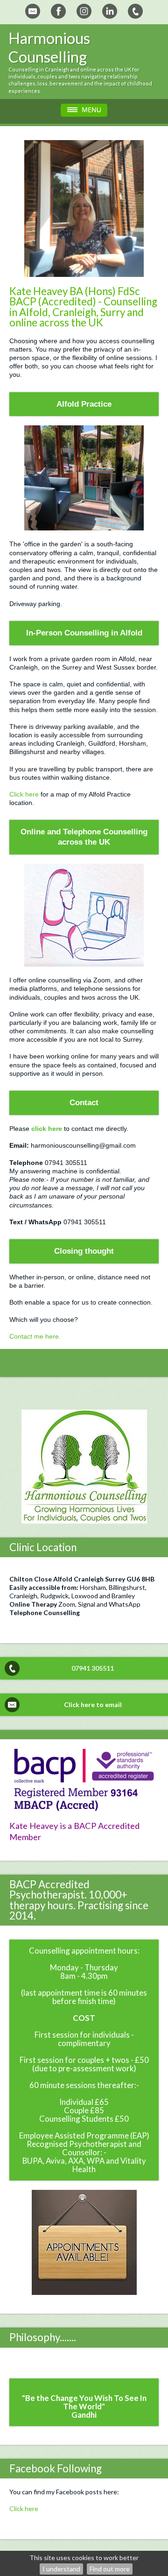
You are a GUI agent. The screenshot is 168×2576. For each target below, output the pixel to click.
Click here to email (93, 1704)
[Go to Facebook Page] (58, 11)
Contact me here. (35, 1336)
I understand (61, 2569)
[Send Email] (33, 11)
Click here (24, 794)
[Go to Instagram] (84, 11)
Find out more (110, 2569)
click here (48, 1129)
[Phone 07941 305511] (135, 11)
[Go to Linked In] (110, 11)
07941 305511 (93, 1668)
